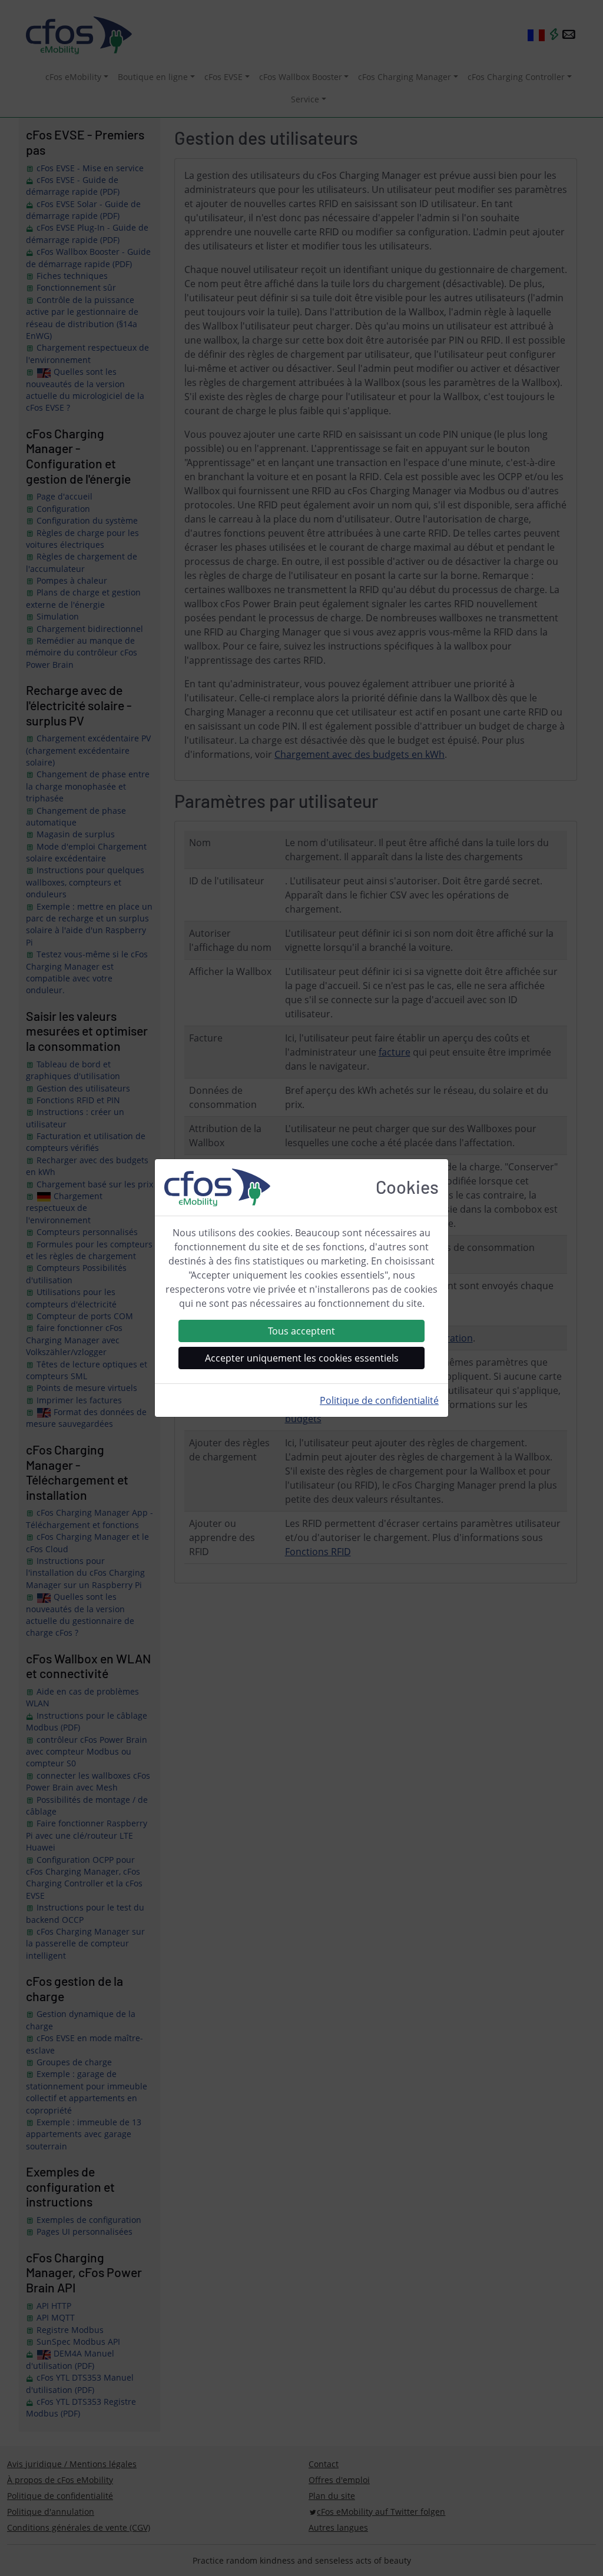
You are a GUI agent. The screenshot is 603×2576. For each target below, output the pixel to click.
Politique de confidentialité (379, 1400)
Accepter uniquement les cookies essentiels (302, 1358)
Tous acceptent (301, 1331)
